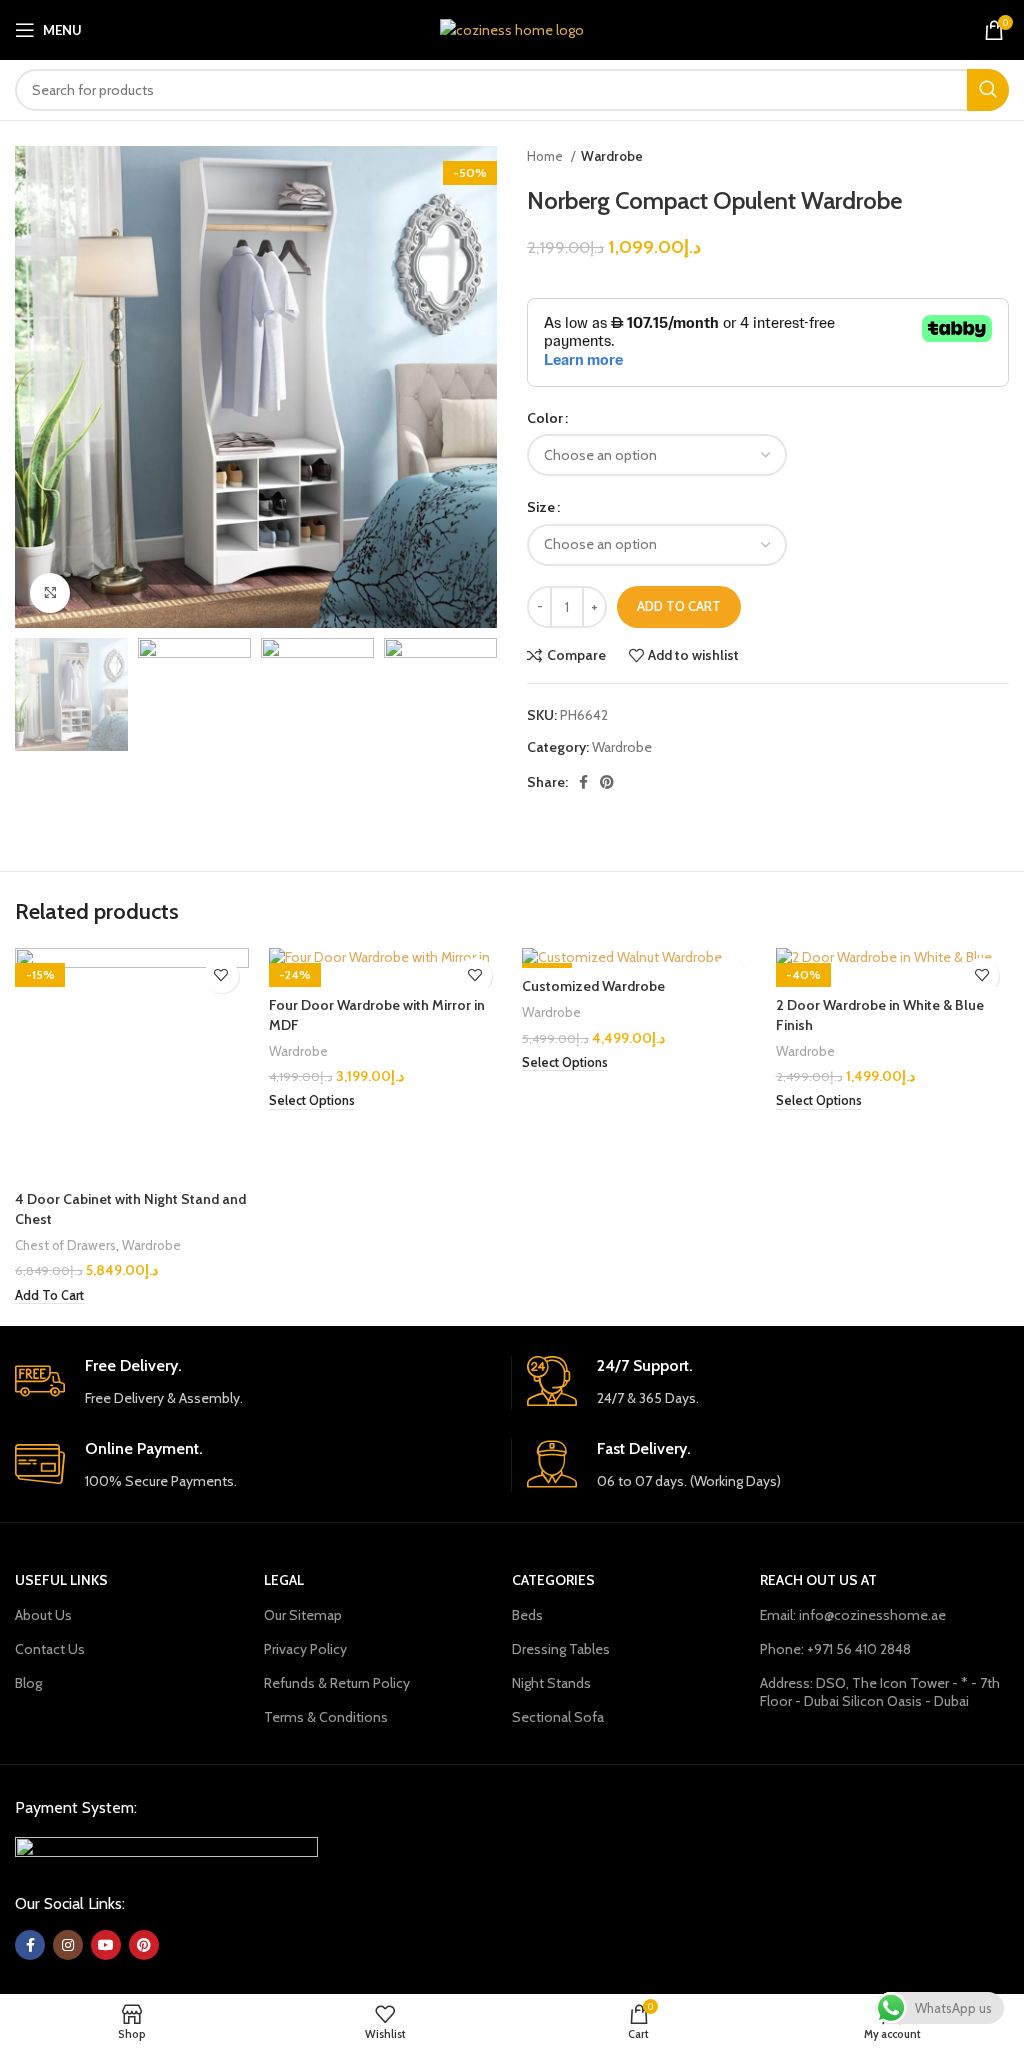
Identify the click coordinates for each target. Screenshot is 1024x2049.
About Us (43, 1615)
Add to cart (679, 606)
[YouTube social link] (106, 1945)
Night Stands (551, 1683)
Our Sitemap (303, 1615)
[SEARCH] (988, 90)
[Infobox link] (255, 1382)
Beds (527, 1615)
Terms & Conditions (326, 1717)
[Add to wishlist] (221, 975)
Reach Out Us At (818, 1580)
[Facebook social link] (583, 782)
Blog (28, 1683)
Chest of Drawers (65, 1245)
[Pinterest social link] (607, 782)
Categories (553, 1580)
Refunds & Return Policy (337, 1683)
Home (546, 156)
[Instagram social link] (68, 1945)
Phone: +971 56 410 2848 (835, 1649)
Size (541, 507)
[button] (49, 1296)
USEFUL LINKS (61, 1580)
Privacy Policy (305, 1649)
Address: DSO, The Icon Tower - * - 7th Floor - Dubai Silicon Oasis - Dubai (880, 1692)
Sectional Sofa (558, 1717)
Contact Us (50, 1649)
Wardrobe (612, 156)
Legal (284, 1580)
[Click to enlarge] (50, 593)
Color (545, 418)
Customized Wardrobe (593, 986)
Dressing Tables (561, 1649)
